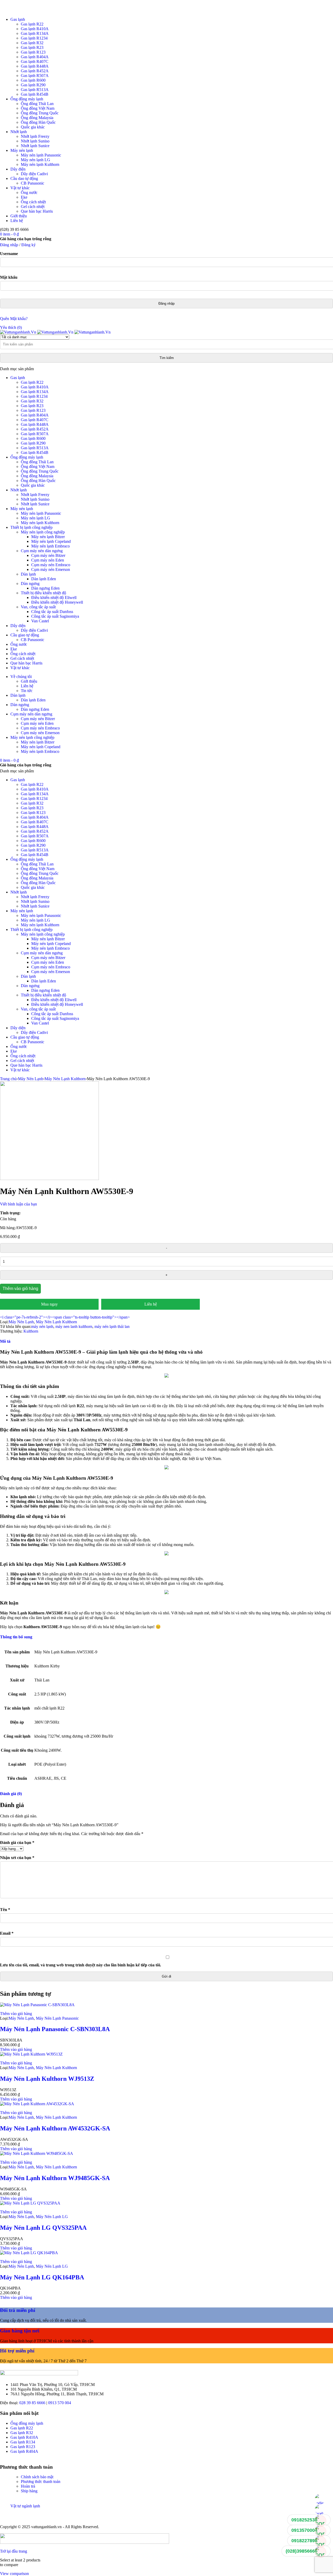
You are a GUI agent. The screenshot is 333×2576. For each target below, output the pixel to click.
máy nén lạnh (42, 1326)
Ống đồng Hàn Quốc (38, 122)
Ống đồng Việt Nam (38, 108)
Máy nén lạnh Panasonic (41, 155)
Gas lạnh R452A (35, 71)
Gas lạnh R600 (33, 80)
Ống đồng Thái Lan (37, 104)
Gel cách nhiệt (33, 207)
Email (7, 1933)
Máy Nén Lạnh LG (52, 2217)
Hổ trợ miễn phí (17, 2351)
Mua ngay (49, 1304)
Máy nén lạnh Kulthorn (40, 164)
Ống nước (29, 193)
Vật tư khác (20, 188)
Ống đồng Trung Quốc (40, 113)
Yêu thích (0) (11, 327)
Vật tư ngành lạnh (25, 2506)
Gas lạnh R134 (23, 2442)
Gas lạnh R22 (32, 24)
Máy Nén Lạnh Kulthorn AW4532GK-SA (55, 2128)
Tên (5, 1910)
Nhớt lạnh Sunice (35, 146)
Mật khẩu (9, 277)
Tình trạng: (10, 1213)
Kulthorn (31, 1331)
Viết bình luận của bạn (18, 1204)
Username (9, 254)
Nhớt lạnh (19, 132)
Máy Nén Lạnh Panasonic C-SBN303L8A (55, 2029)
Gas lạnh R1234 (34, 38)
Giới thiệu (19, 216)
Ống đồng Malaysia (37, 118)
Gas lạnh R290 (33, 85)
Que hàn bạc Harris (37, 211)
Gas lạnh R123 (33, 52)
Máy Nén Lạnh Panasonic (57, 2018)
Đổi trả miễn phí (18, 2310)
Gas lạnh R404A (35, 57)
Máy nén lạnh (22, 150)
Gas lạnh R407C (35, 61)
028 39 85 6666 (32, 2403)
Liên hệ (17, 221)
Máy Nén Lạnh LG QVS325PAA (43, 2228)
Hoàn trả (28, 2486)
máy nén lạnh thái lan (112, 1326)
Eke (24, 197)
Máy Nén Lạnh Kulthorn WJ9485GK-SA (55, 2178)
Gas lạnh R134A (35, 33)
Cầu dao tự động (24, 178)
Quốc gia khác (33, 127)
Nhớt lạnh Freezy (35, 136)
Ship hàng (29, 2491)
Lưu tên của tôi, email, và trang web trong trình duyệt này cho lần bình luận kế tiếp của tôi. (81, 1965)
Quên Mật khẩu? (14, 319)
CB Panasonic (33, 183)
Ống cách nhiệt (33, 202)
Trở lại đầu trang (14, 2551)
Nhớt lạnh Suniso (35, 141)
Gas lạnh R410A (35, 29)
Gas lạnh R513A (35, 90)
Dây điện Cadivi (34, 174)
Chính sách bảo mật (37, 2477)
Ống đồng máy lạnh (27, 99)
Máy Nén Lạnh (31, 1079)
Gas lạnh (18, 19)
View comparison (14, 2574)
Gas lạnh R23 (32, 47)
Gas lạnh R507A (35, 76)
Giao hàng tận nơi (20, 2331)
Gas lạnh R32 (32, 43)
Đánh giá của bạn (17, 1843)
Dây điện (18, 169)
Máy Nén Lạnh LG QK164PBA (42, 2277)
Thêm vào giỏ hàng (20, 1289)
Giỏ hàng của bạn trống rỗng (26, 239)
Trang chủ (8, 1079)
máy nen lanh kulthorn (74, 1326)
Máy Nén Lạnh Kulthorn (65, 1079)
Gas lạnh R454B (35, 94)
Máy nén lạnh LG (36, 160)
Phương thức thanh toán (41, 2482)
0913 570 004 (60, 2403)
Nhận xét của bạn (17, 1858)
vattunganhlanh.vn (46, 2527)
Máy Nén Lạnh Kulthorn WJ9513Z (47, 2079)
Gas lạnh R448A (35, 66)
